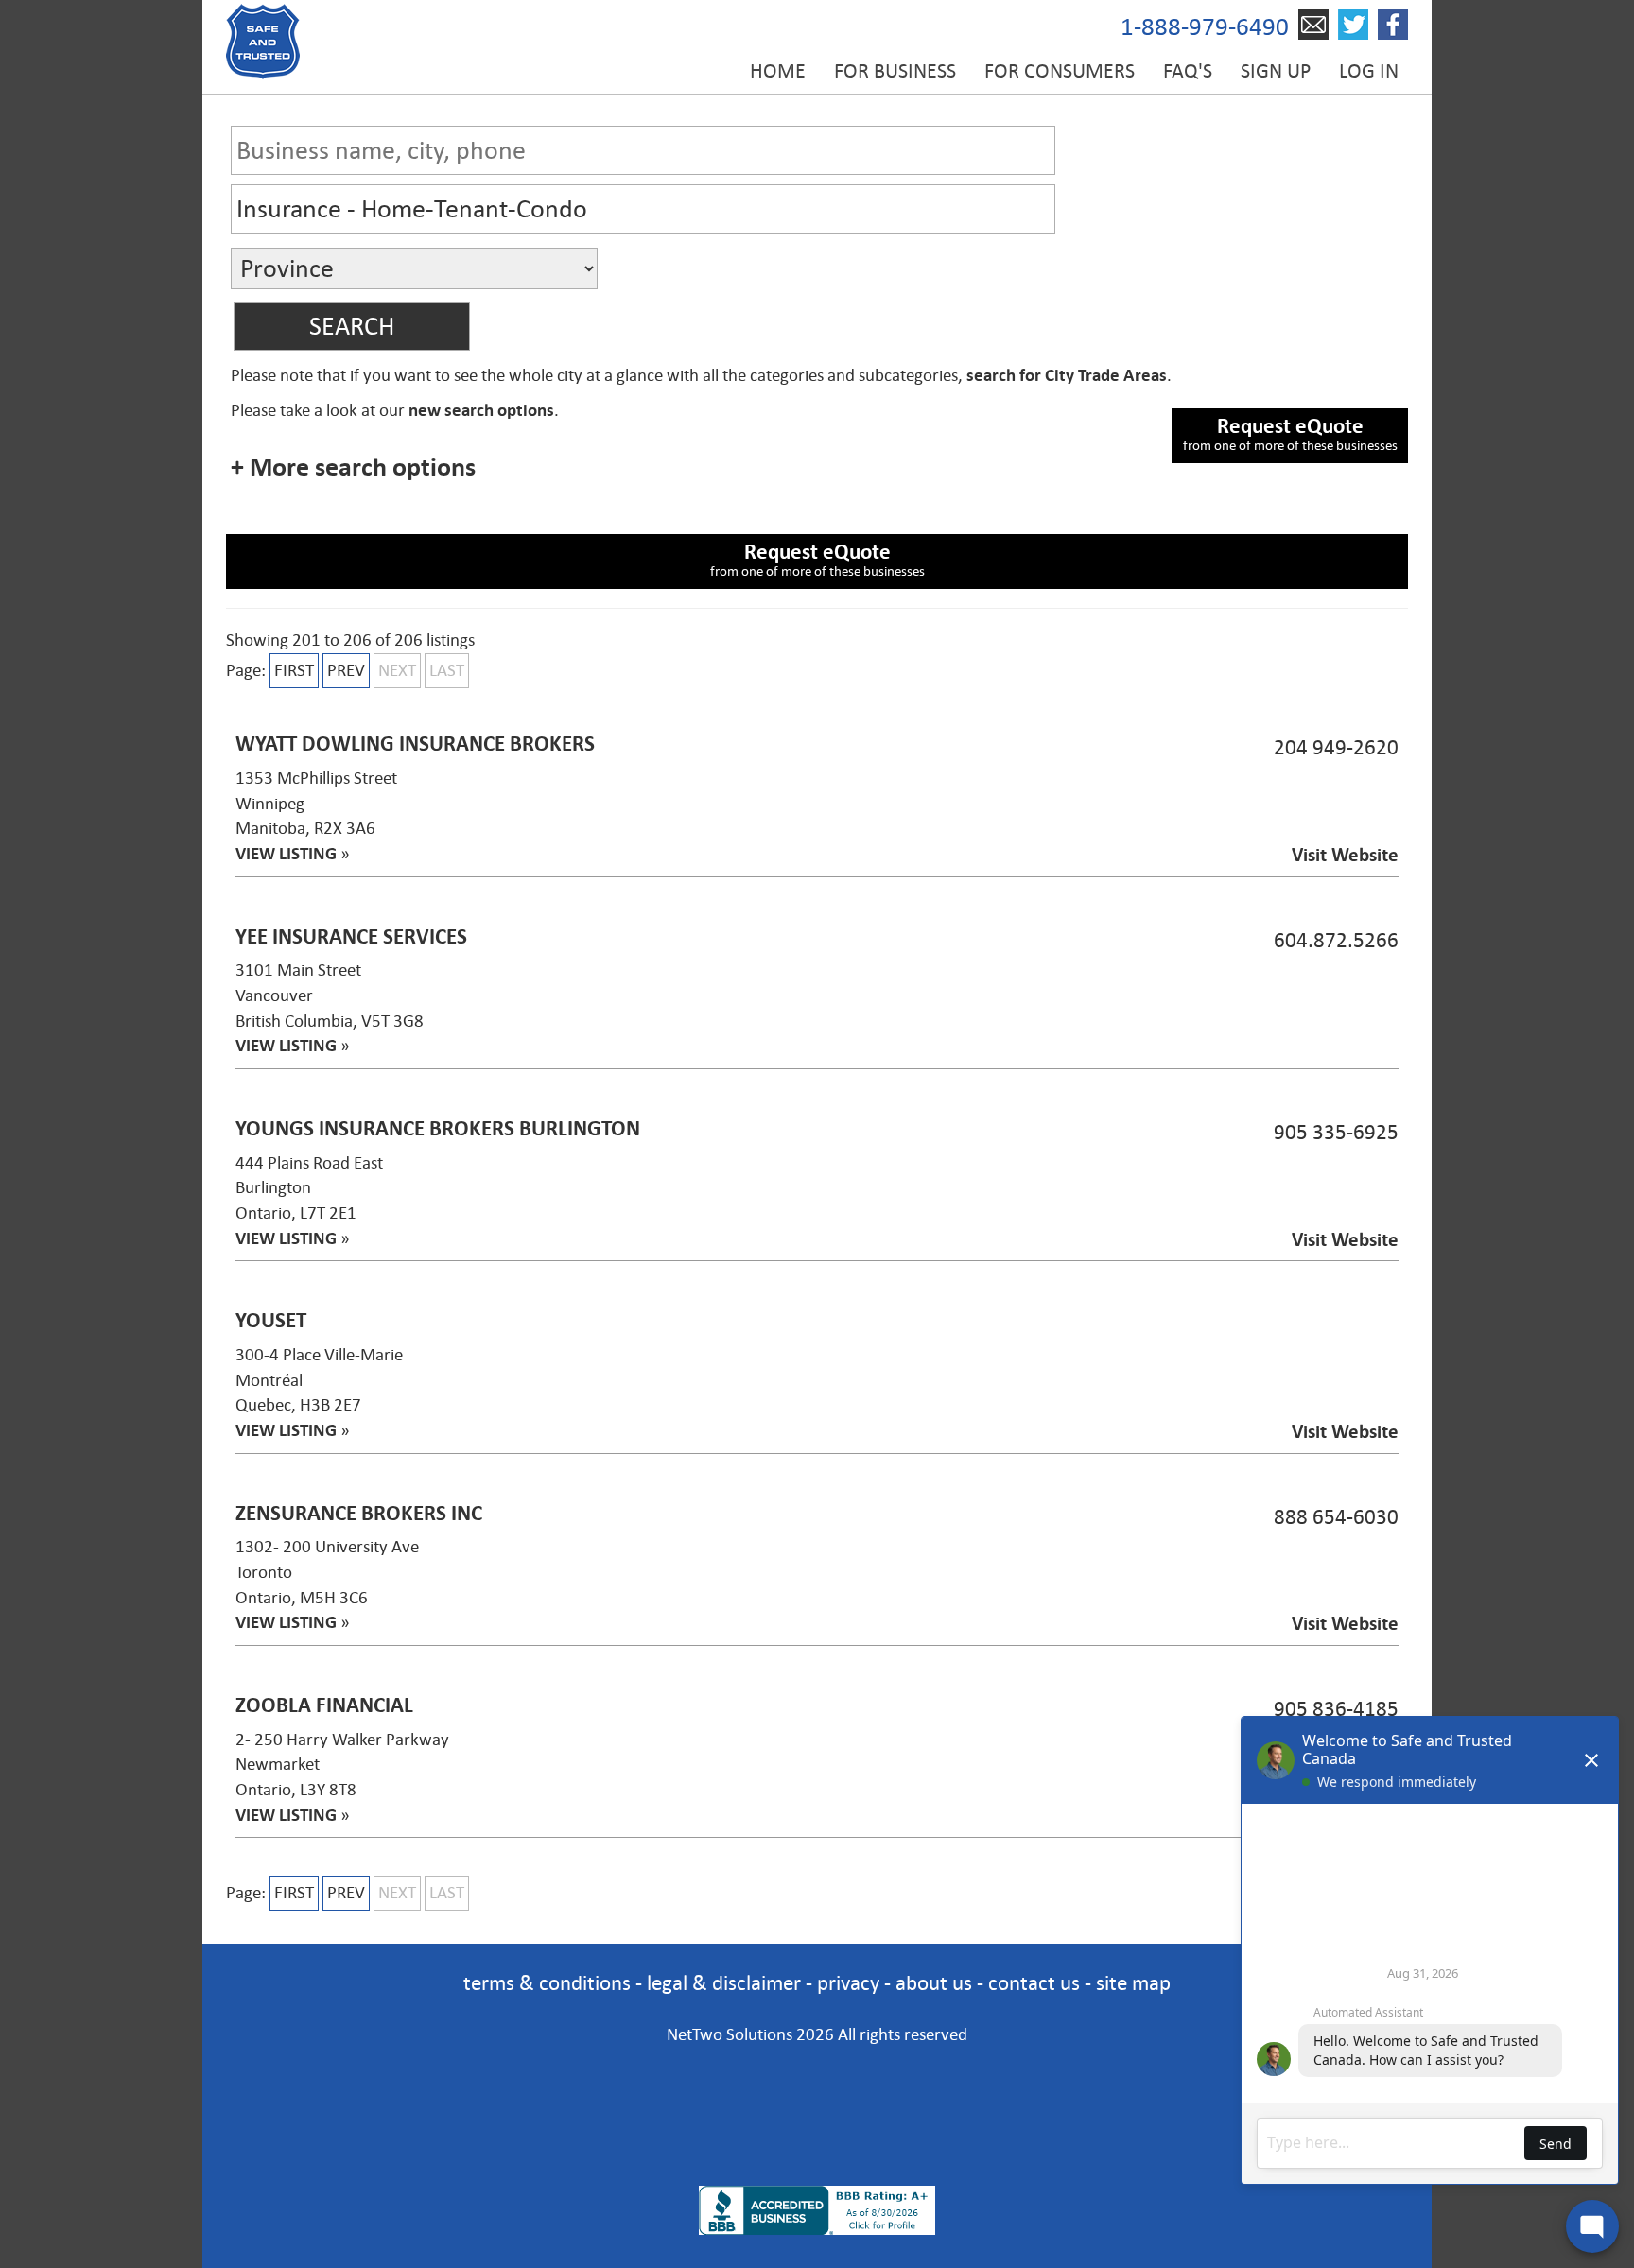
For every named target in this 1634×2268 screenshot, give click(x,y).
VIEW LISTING (286, 854)
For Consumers (1060, 71)
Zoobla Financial (324, 1705)
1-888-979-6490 (1205, 27)
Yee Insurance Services (351, 936)
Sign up (1276, 71)
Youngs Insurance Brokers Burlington (438, 1128)
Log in (1369, 71)
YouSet (271, 1320)
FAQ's (1188, 71)
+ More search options (353, 467)
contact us (1034, 1983)
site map (1133, 1983)
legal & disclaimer (724, 1983)
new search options (481, 410)
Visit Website (1345, 855)
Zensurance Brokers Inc (359, 1513)
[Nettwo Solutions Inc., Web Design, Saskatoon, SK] (817, 2154)
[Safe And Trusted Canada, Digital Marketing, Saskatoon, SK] (817, 2089)
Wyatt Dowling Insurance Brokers (415, 744)
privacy (848, 1983)
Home (778, 71)
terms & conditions (547, 1983)
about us (934, 1983)
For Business (895, 71)
